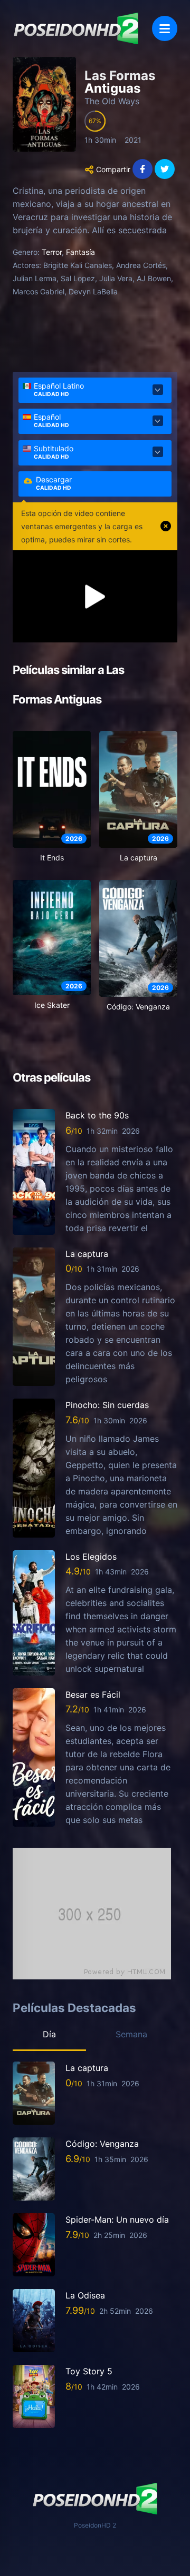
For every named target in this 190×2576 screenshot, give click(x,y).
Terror (52, 252)
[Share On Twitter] (165, 169)
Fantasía (80, 252)
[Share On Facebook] (142, 169)
